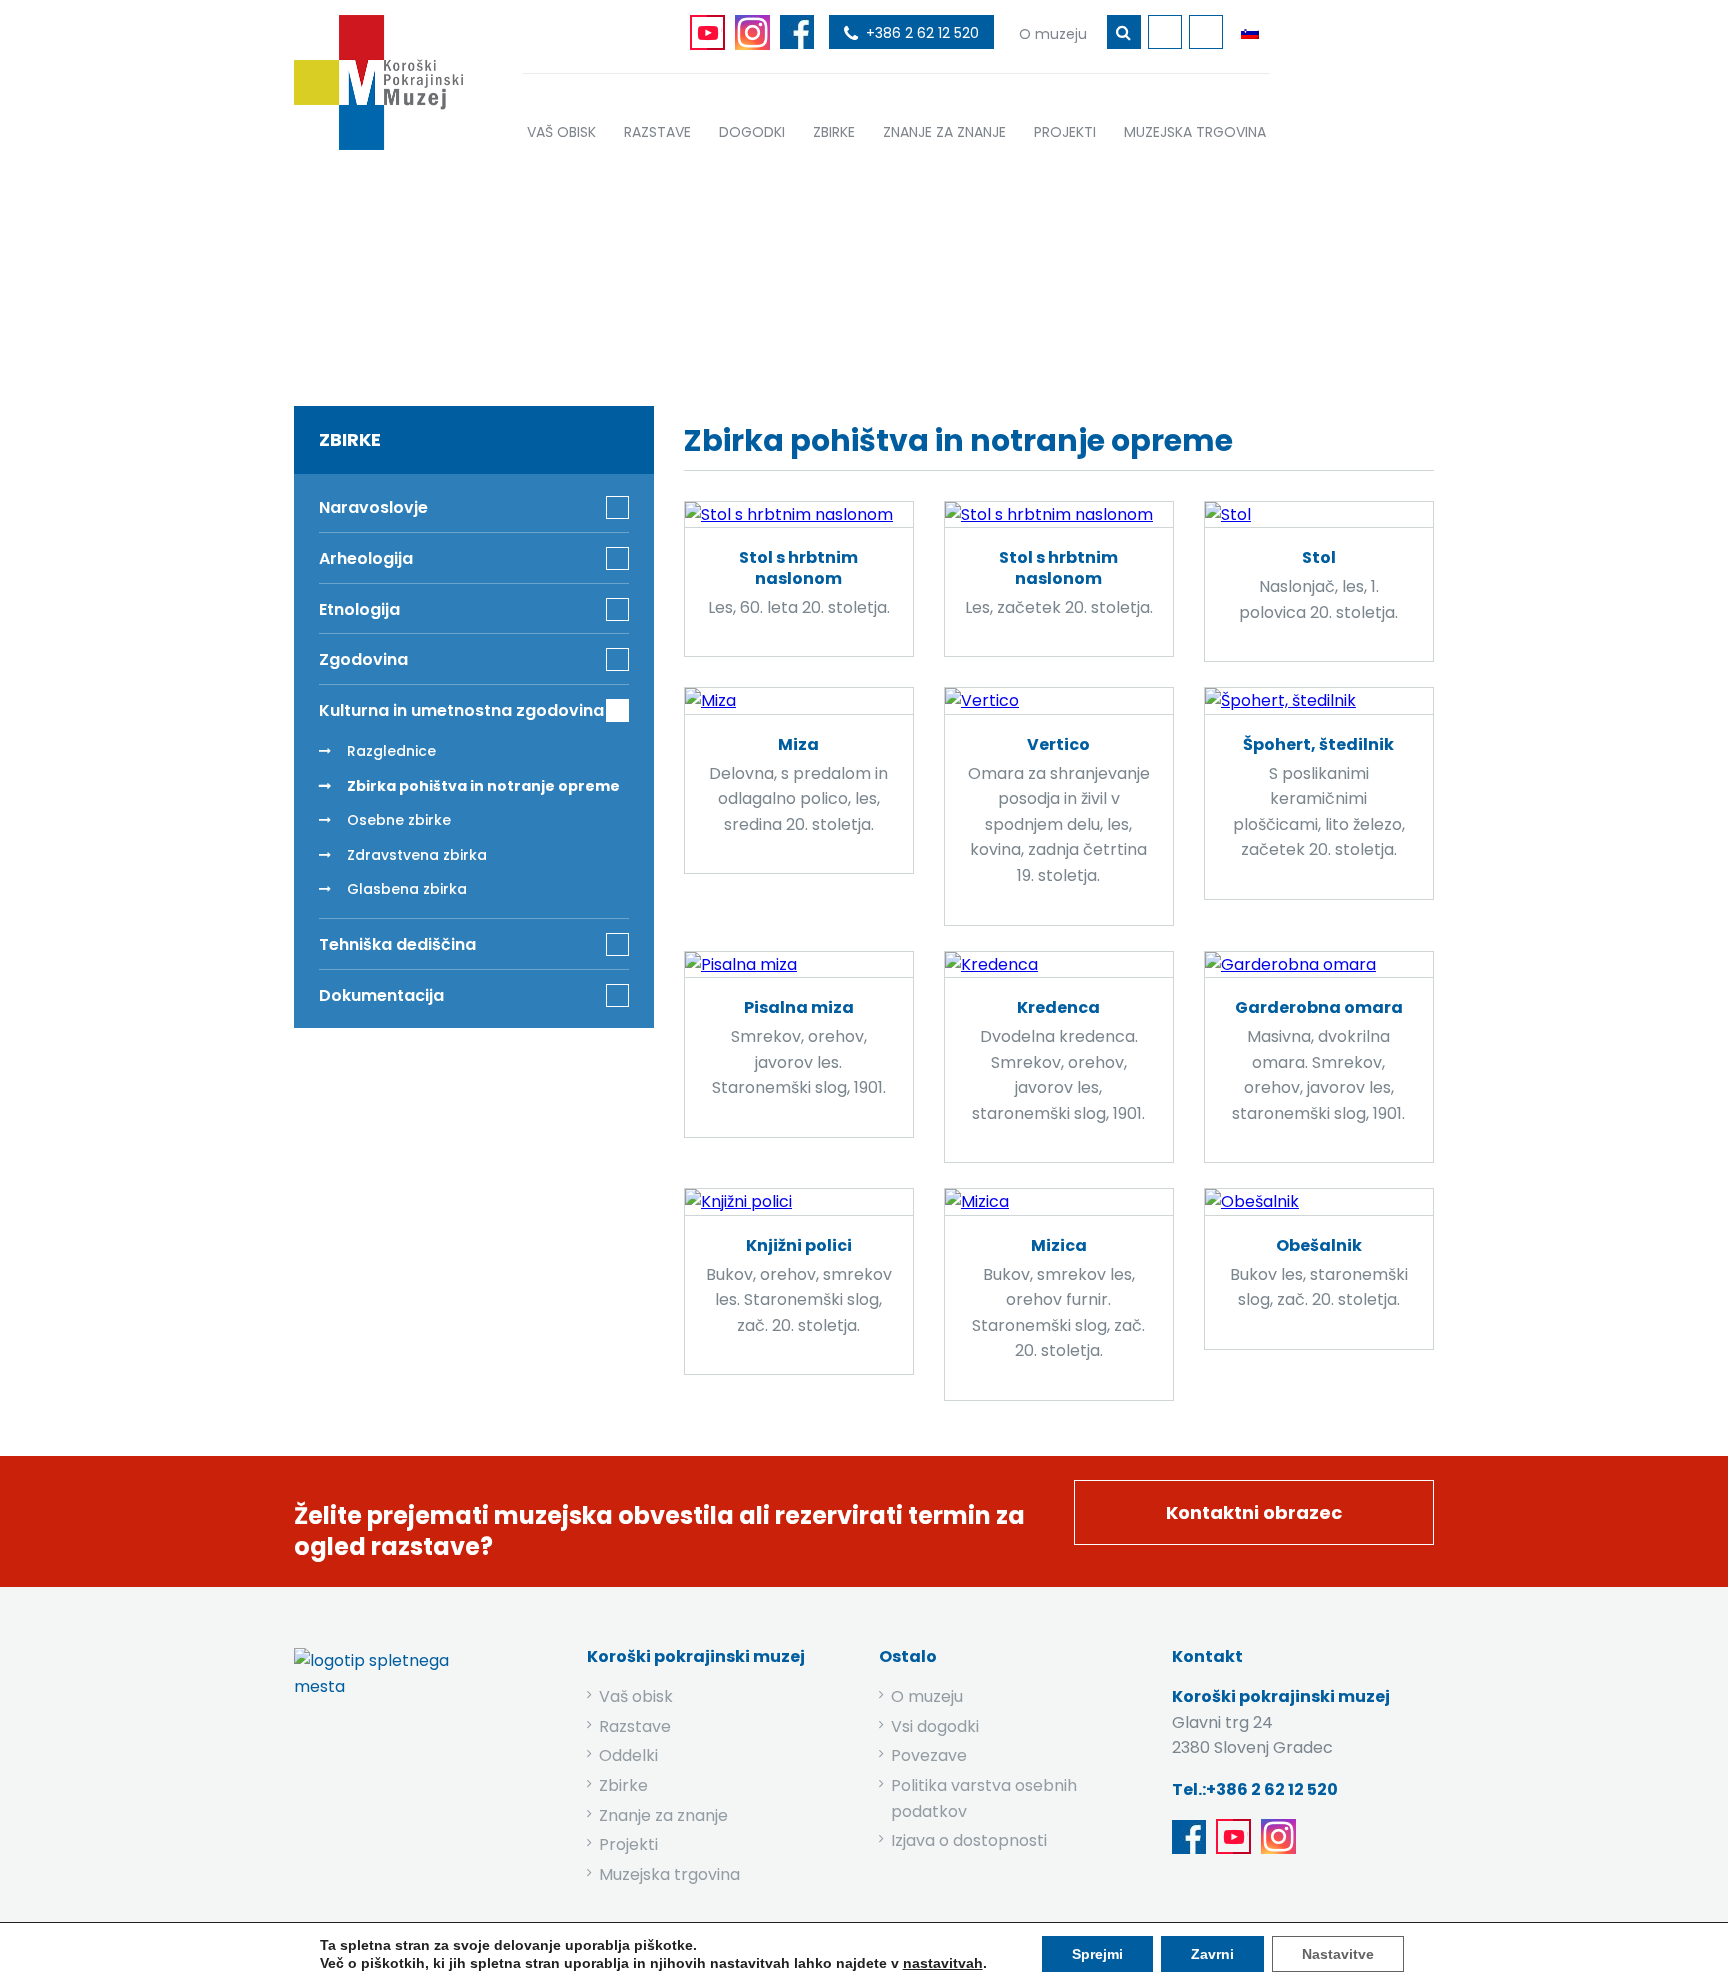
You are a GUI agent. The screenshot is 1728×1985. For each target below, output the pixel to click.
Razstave (635, 1726)
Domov (501, 272)
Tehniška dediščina (397, 944)
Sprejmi (1097, 1954)
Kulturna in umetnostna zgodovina (785, 272)
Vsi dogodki (935, 1726)
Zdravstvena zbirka (417, 855)
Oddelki (628, 1755)
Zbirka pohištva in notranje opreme (483, 786)
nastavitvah (943, 1963)
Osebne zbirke (399, 820)
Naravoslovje (373, 507)
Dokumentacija (381, 995)
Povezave (929, 1755)
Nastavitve (1338, 1954)
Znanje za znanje (663, 1815)
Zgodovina (363, 659)
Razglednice (391, 751)
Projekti (628, 1844)
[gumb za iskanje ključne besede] (1124, 32)
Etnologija (359, 609)
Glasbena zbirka (407, 889)
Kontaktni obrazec (1254, 1512)
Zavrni (1212, 1954)
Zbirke (590, 272)
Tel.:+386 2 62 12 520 (1255, 1789)
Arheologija (366, 558)
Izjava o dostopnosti (969, 1840)
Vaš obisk (636, 1696)
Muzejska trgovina (669, 1874)
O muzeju (927, 1696)
